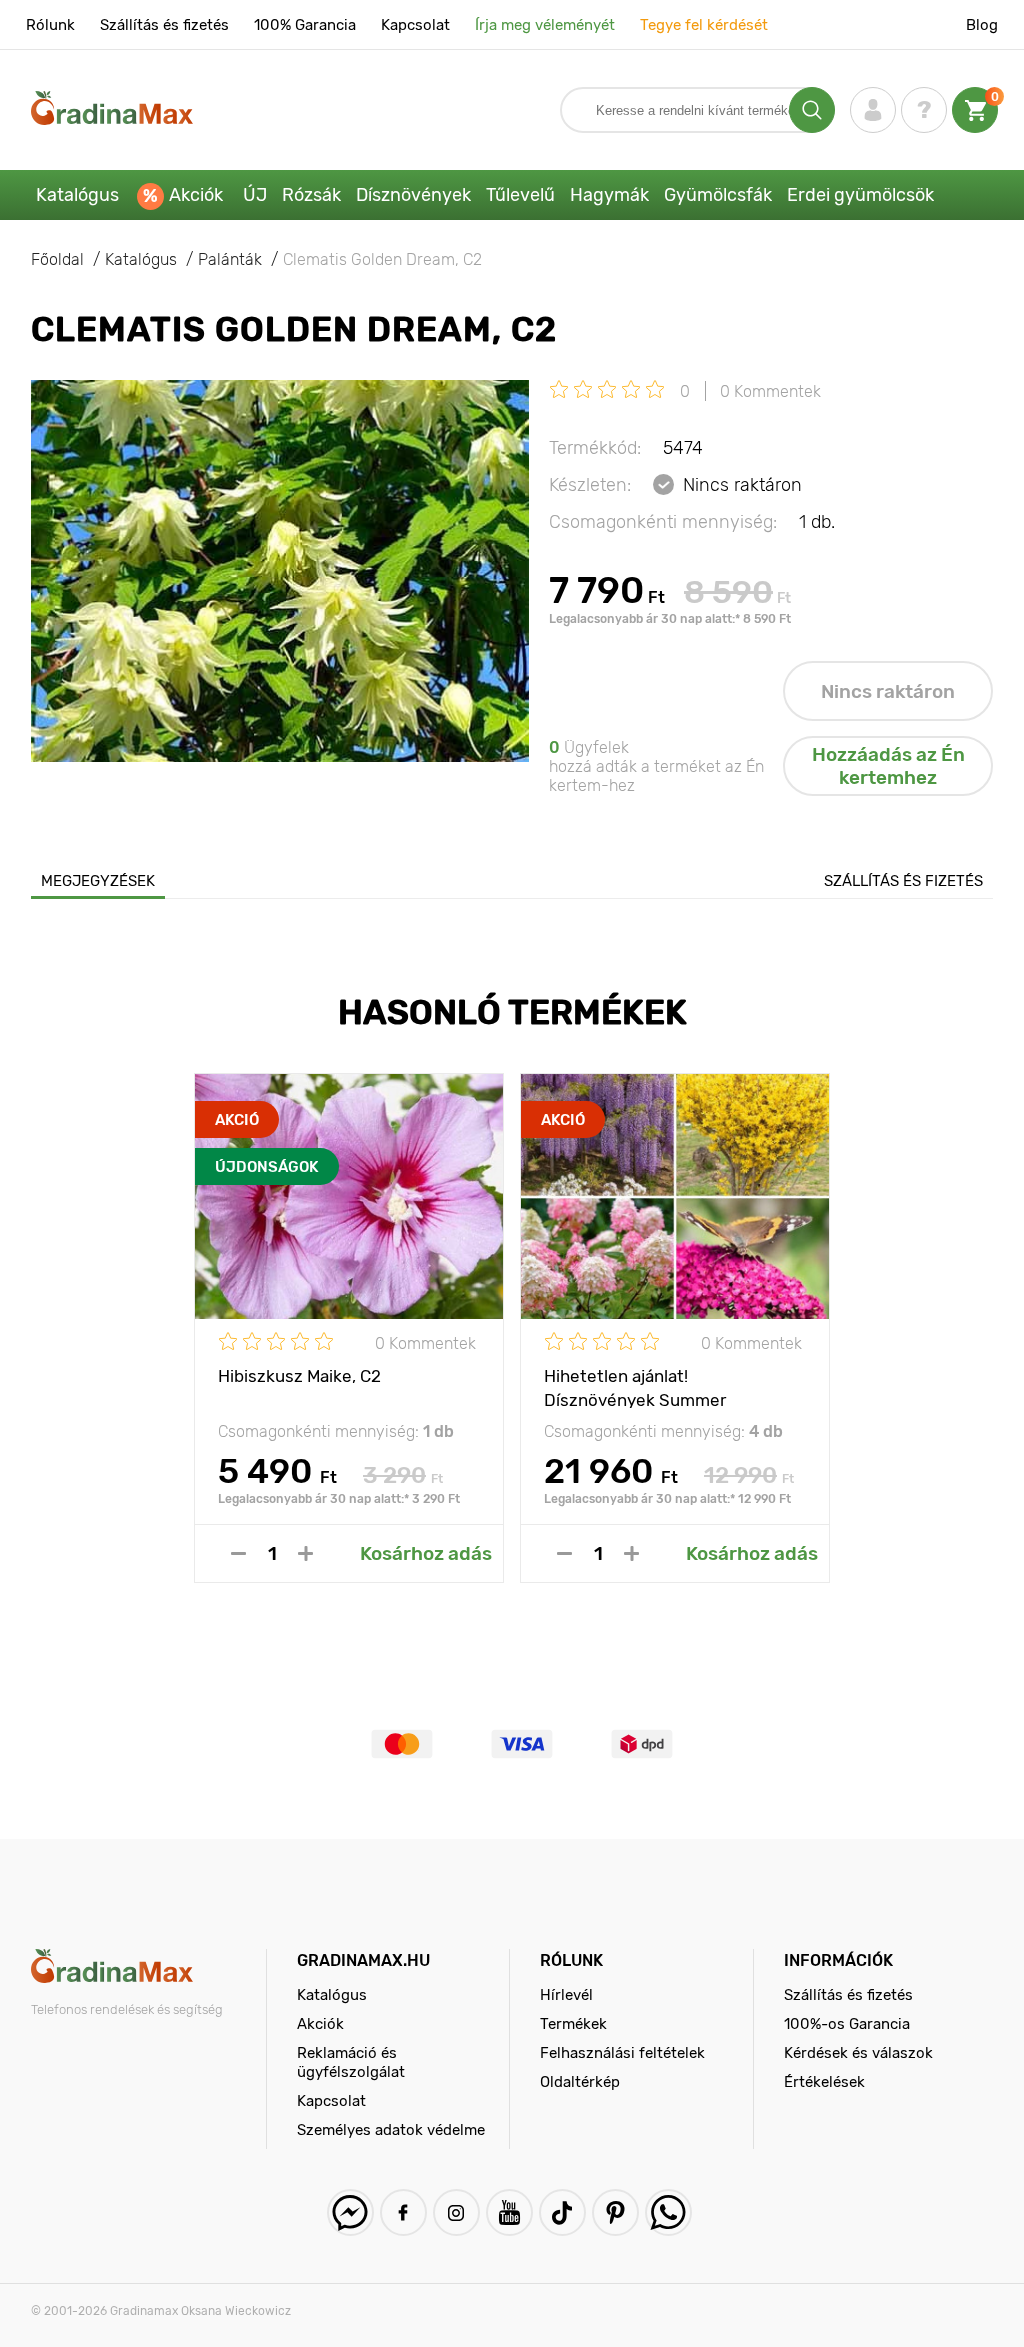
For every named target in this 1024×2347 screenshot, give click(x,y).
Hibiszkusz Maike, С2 (299, 1376)
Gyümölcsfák (718, 195)
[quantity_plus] (305, 1553)
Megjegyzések (98, 881)
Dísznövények (413, 195)
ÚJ (255, 195)
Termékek (573, 2024)
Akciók (196, 195)
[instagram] (456, 2212)
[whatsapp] (668, 2212)
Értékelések (824, 2082)
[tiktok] (562, 2212)
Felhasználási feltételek (622, 2053)
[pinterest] (615, 2212)
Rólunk (50, 25)
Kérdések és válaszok (858, 2053)
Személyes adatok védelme (391, 2130)
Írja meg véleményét (545, 25)
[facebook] (403, 2212)
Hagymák (609, 195)
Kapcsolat (415, 25)
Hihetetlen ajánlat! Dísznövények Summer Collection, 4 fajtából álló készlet (671, 1387)
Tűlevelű (520, 195)
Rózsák (311, 195)
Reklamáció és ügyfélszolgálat (351, 2062)
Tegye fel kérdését (704, 25)
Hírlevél (566, 1995)
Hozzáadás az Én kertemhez (888, 766)
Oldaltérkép (580, 2082)
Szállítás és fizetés (164, 25)
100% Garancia (305, 25)
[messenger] (350, 2212)
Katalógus (77, 195)
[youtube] (509, 2212)
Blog (982, 25)
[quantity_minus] (238, 1553)
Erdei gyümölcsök (860, 195)
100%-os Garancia (847, 2024)
